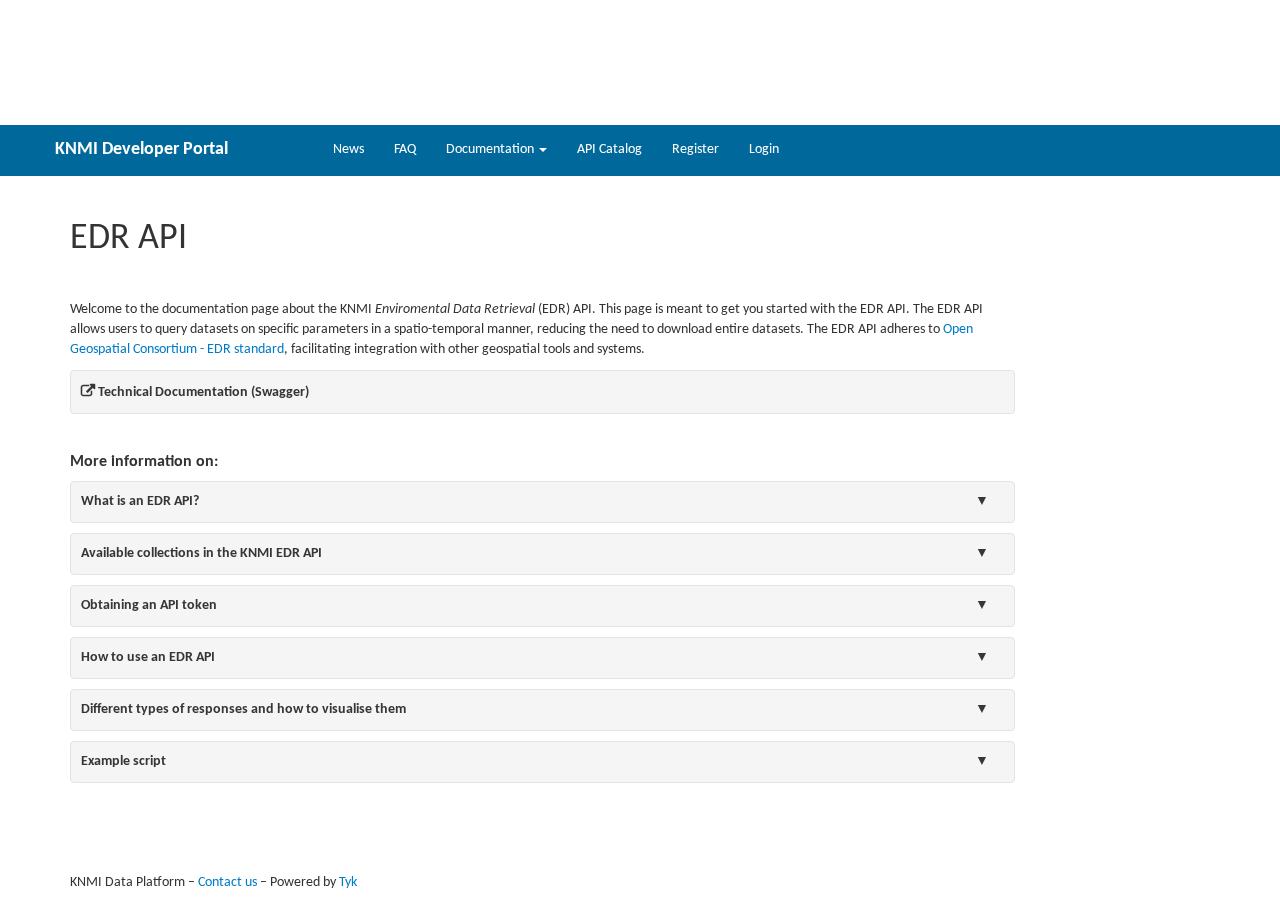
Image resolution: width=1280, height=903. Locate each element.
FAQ (405, 149)
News (348, 149)
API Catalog (609, 149)
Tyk (348, 882)
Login (764, 149)
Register (695, 149)
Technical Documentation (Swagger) (202, 392)
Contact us (227, 882)
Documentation (491, 149)
